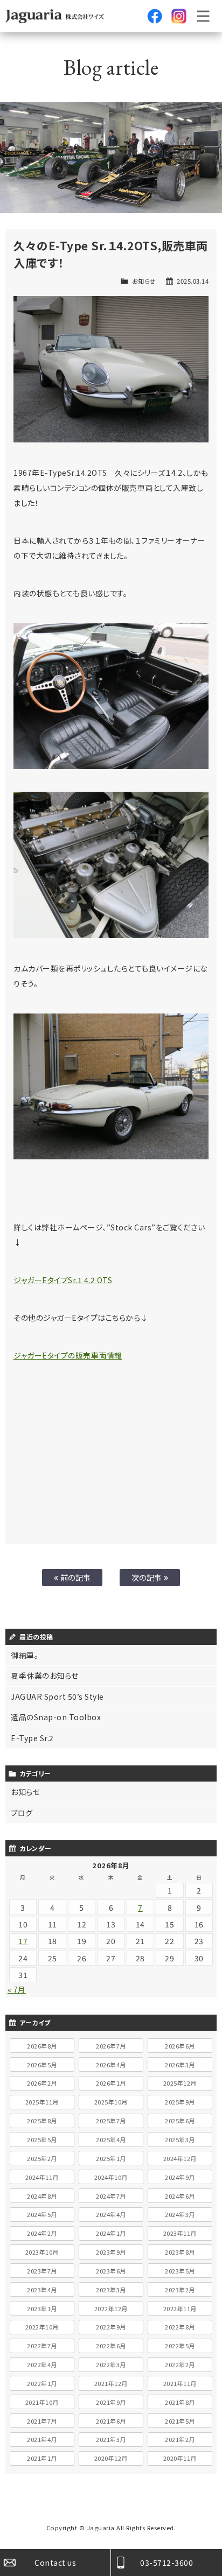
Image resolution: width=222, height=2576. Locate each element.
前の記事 (75, 1577)
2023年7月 (42, 2271)
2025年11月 (42, 2102)
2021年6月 (111, 2421)
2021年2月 (180, 2439)
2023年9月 (111, 2252)
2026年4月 (111, 2065)
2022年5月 (180, 2346)
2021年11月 (180, 2383)
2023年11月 (180, 2233)
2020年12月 (111, 2458)
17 (23, 1941)
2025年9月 (180, 2102)
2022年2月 (180, 2364)
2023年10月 (42, 2252)
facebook (155, 16)
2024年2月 (42, 2233)
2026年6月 (180, 2046)
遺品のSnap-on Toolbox (56, 1717)
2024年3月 (180, 2214)
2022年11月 (180, 2308)
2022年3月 (111, 2364)
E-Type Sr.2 (32, 1738)
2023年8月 (180, 2252)
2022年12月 (111, 2308)
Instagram (179, 16)
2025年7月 (111, 2121)
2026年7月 (111, 2046)
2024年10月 (111, 2177)
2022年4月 (42, 2364)
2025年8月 (42, 2121)
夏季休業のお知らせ (45, 1676)
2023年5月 (180, 2271)
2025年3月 (180, 2139)
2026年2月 (42, 2083)
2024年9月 (180, 2177)
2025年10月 (111, 2102)
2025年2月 (42, 2158)
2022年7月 (42, 2346)
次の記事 (148, 1577)
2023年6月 (111, 2271)
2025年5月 (42, 2139)
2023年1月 (42, 2308)
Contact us (55, 2563)
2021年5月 (180, 2421)
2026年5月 (42, 2065)
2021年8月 (180, 2402)
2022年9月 (111, 2327)
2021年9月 (111, 2402)
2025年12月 (180, 2083)
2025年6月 (180, 2121)
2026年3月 (180, 2065)
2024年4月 (111, 2214)
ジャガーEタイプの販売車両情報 (68, 1355)
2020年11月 (180, 2458)
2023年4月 (42, 2290)
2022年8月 (180, 2327)
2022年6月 (111, 2346)
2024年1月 (111, 2233)
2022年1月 (42, 2383)
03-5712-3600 (166, 2563)
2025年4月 (111, 2139)
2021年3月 (111, 2439)
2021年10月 (42, 2402)
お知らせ (144, 281)
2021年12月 (111, 2383)
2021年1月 (42, 2458)
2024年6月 (180, 2196)
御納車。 (25, 1655)
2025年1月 (111, 2158)
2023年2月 (180, 2290)
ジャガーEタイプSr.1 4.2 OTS (63, 1280)
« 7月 (17, 1989)
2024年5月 (42, 2214)
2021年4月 (42, 2439)
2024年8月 (42, 2196)
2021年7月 (42, 2421)
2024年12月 (180, 2158)
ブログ (22, 1813)
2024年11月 (42, 2177)
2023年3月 (111, 2290)
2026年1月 (111, 2083)
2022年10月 (42, 2327)
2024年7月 (111, 2196)
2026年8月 (42, 2046)
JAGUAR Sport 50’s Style (57, 1697)
